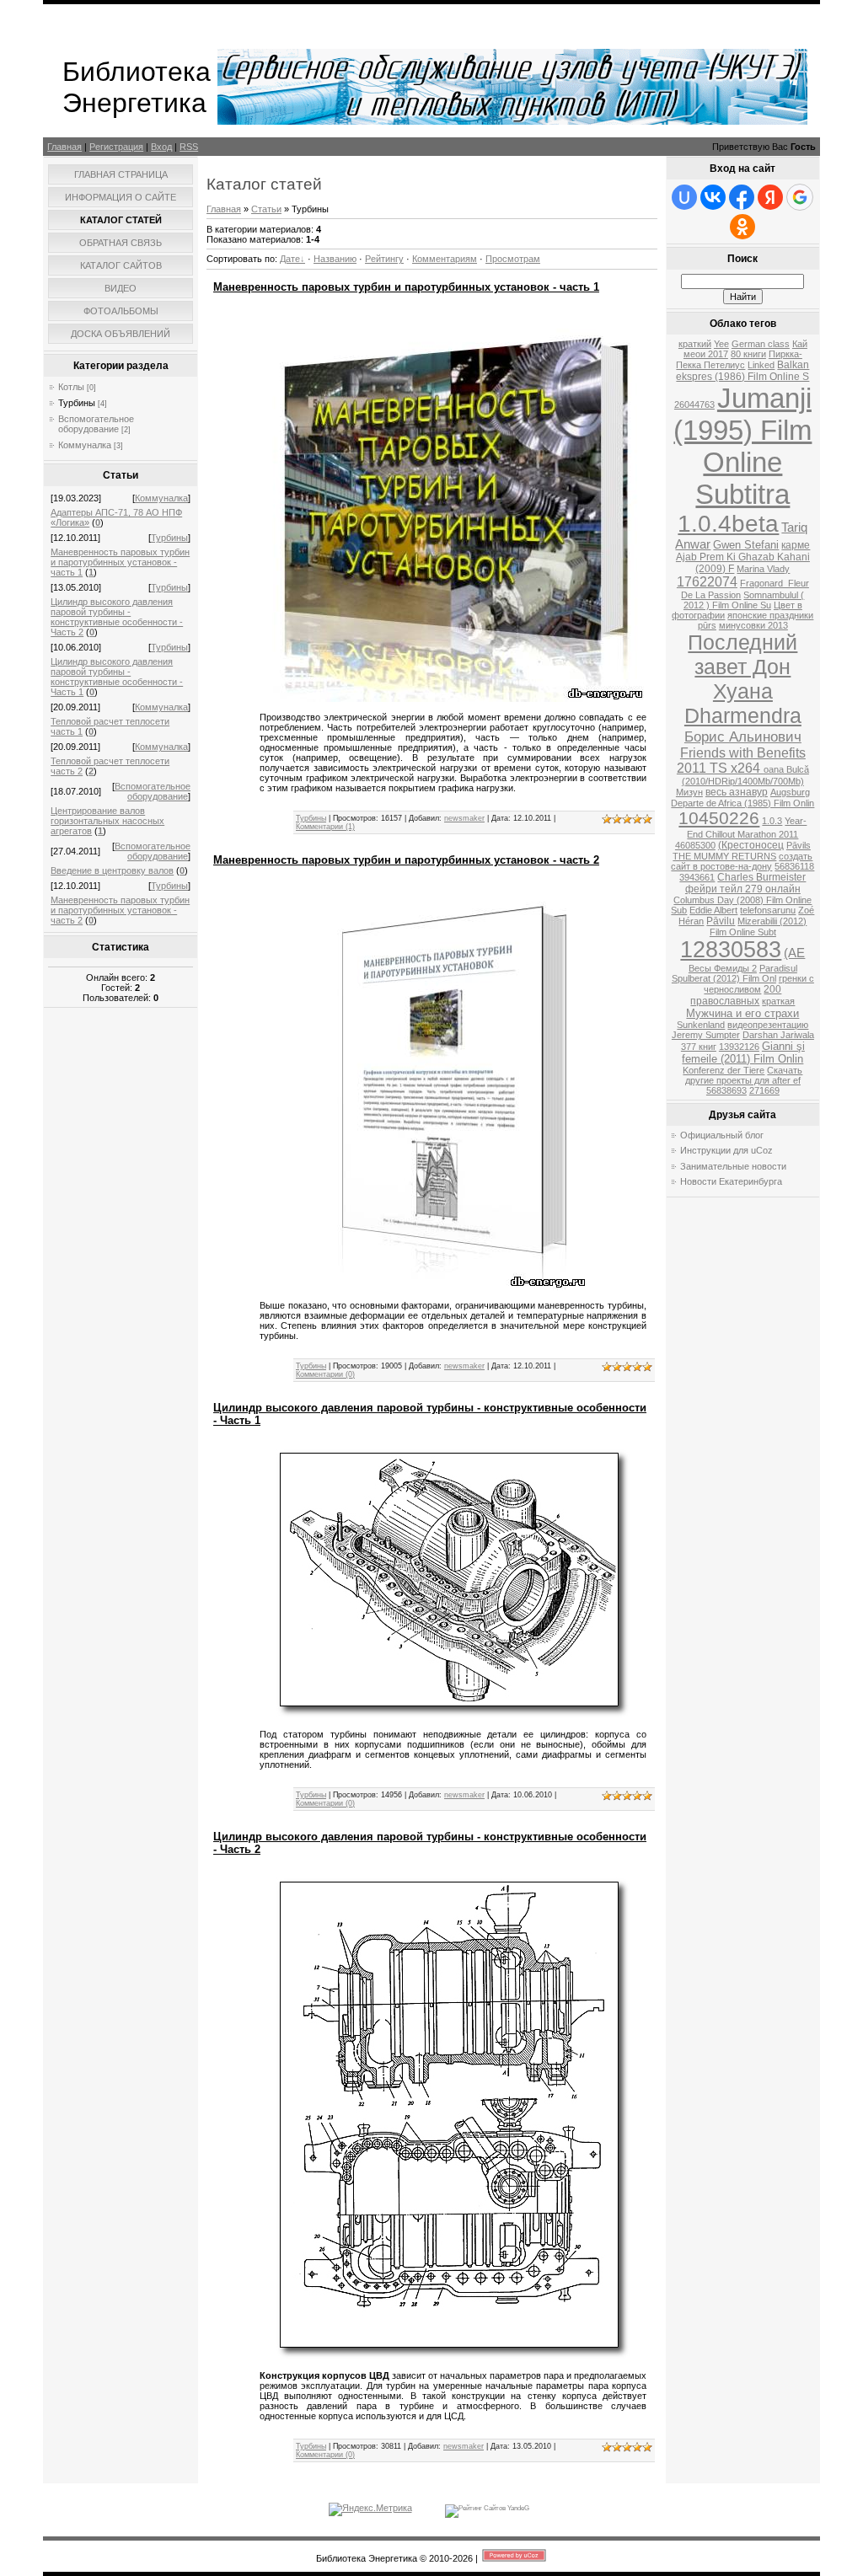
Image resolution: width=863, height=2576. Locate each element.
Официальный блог (722, 1135)
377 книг (699, 1047)
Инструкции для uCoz (726, 1150)
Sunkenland (701, 1025)
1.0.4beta (728, 524)
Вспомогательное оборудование (96, 424)
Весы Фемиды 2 (723, 968)
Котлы (71, 387)
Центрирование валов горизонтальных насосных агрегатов (107, 821)
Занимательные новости (733, 1166)
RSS (189, 147)
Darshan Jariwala (778, 1035)
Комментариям (445, 259)
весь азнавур (737, 792)
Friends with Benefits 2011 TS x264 (741, 760)
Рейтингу (384, 259)
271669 (764, 1090)
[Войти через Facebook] (742, 197)
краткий (695, 344)
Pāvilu (721, 921)
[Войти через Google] (800, 197)
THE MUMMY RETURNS (724, 856)
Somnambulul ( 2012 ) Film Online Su (744, 600)
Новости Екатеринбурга (731, 1181)
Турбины (77, 403)
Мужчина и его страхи (742, 1013)
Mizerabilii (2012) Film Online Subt (758, 927)
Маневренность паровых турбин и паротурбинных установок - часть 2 (120, 910)
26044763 (694, 404)
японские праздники (770, 615)
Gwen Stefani (746, 545)
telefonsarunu (768, 910)
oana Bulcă (786, 769)
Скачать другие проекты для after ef (744, 1075)
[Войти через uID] (684, 197)
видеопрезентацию (768, 1025)
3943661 (697, 877)
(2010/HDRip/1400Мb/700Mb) (743, 781)
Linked (761, 365)
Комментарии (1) (325, 827)
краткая (778, 1001)
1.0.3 (772, 821)
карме (796, 545)
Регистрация (116, 147)
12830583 (731, 950)
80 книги (748, 354)
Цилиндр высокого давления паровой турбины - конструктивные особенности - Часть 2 (117, 617)
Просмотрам (513, 259)
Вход (161, 147)
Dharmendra (743, 715)
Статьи (266, 209)
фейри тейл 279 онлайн (743, 889)
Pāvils (799, 845)
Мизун (689, 792)
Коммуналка (85, 445)
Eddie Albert (713, 910)
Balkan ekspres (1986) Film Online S (742, 371)
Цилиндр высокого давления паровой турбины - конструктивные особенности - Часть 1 (117, 677)
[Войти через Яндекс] (770, 197)
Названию (335, 259)
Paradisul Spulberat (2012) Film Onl (734, 973)
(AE (794, 953)
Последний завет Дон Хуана (742, 667)
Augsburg (790, 792)
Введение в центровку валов (112, 870)
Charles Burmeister (761, 877)
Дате (290, 259)
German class (761, 344)
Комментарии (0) (325, 1374)
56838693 (726, 1090)
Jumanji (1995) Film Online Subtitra (742, 446)
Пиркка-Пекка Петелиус (739, 359)
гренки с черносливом (759, 984)
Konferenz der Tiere (724, 1070)
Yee (721, 344)
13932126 (739, 1047)
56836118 (794, 866)
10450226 (719, 818)
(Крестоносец (751, 845)
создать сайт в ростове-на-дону (742, 861)
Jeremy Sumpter (706, 1035)
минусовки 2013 (753, 625)
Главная (64, 147)
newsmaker (464, 818)
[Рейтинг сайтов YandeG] (487, 2508)
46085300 (695, 845)
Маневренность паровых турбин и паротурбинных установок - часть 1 (120, 562)
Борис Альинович (743, 736)
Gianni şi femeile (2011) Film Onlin (743, 1052)
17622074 (707, 582)
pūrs (707, 625)
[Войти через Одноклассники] (742, 227)
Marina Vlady (763, 569)
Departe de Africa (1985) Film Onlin (742, 803)
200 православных (736, 995)
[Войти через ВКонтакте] (713, 197)
